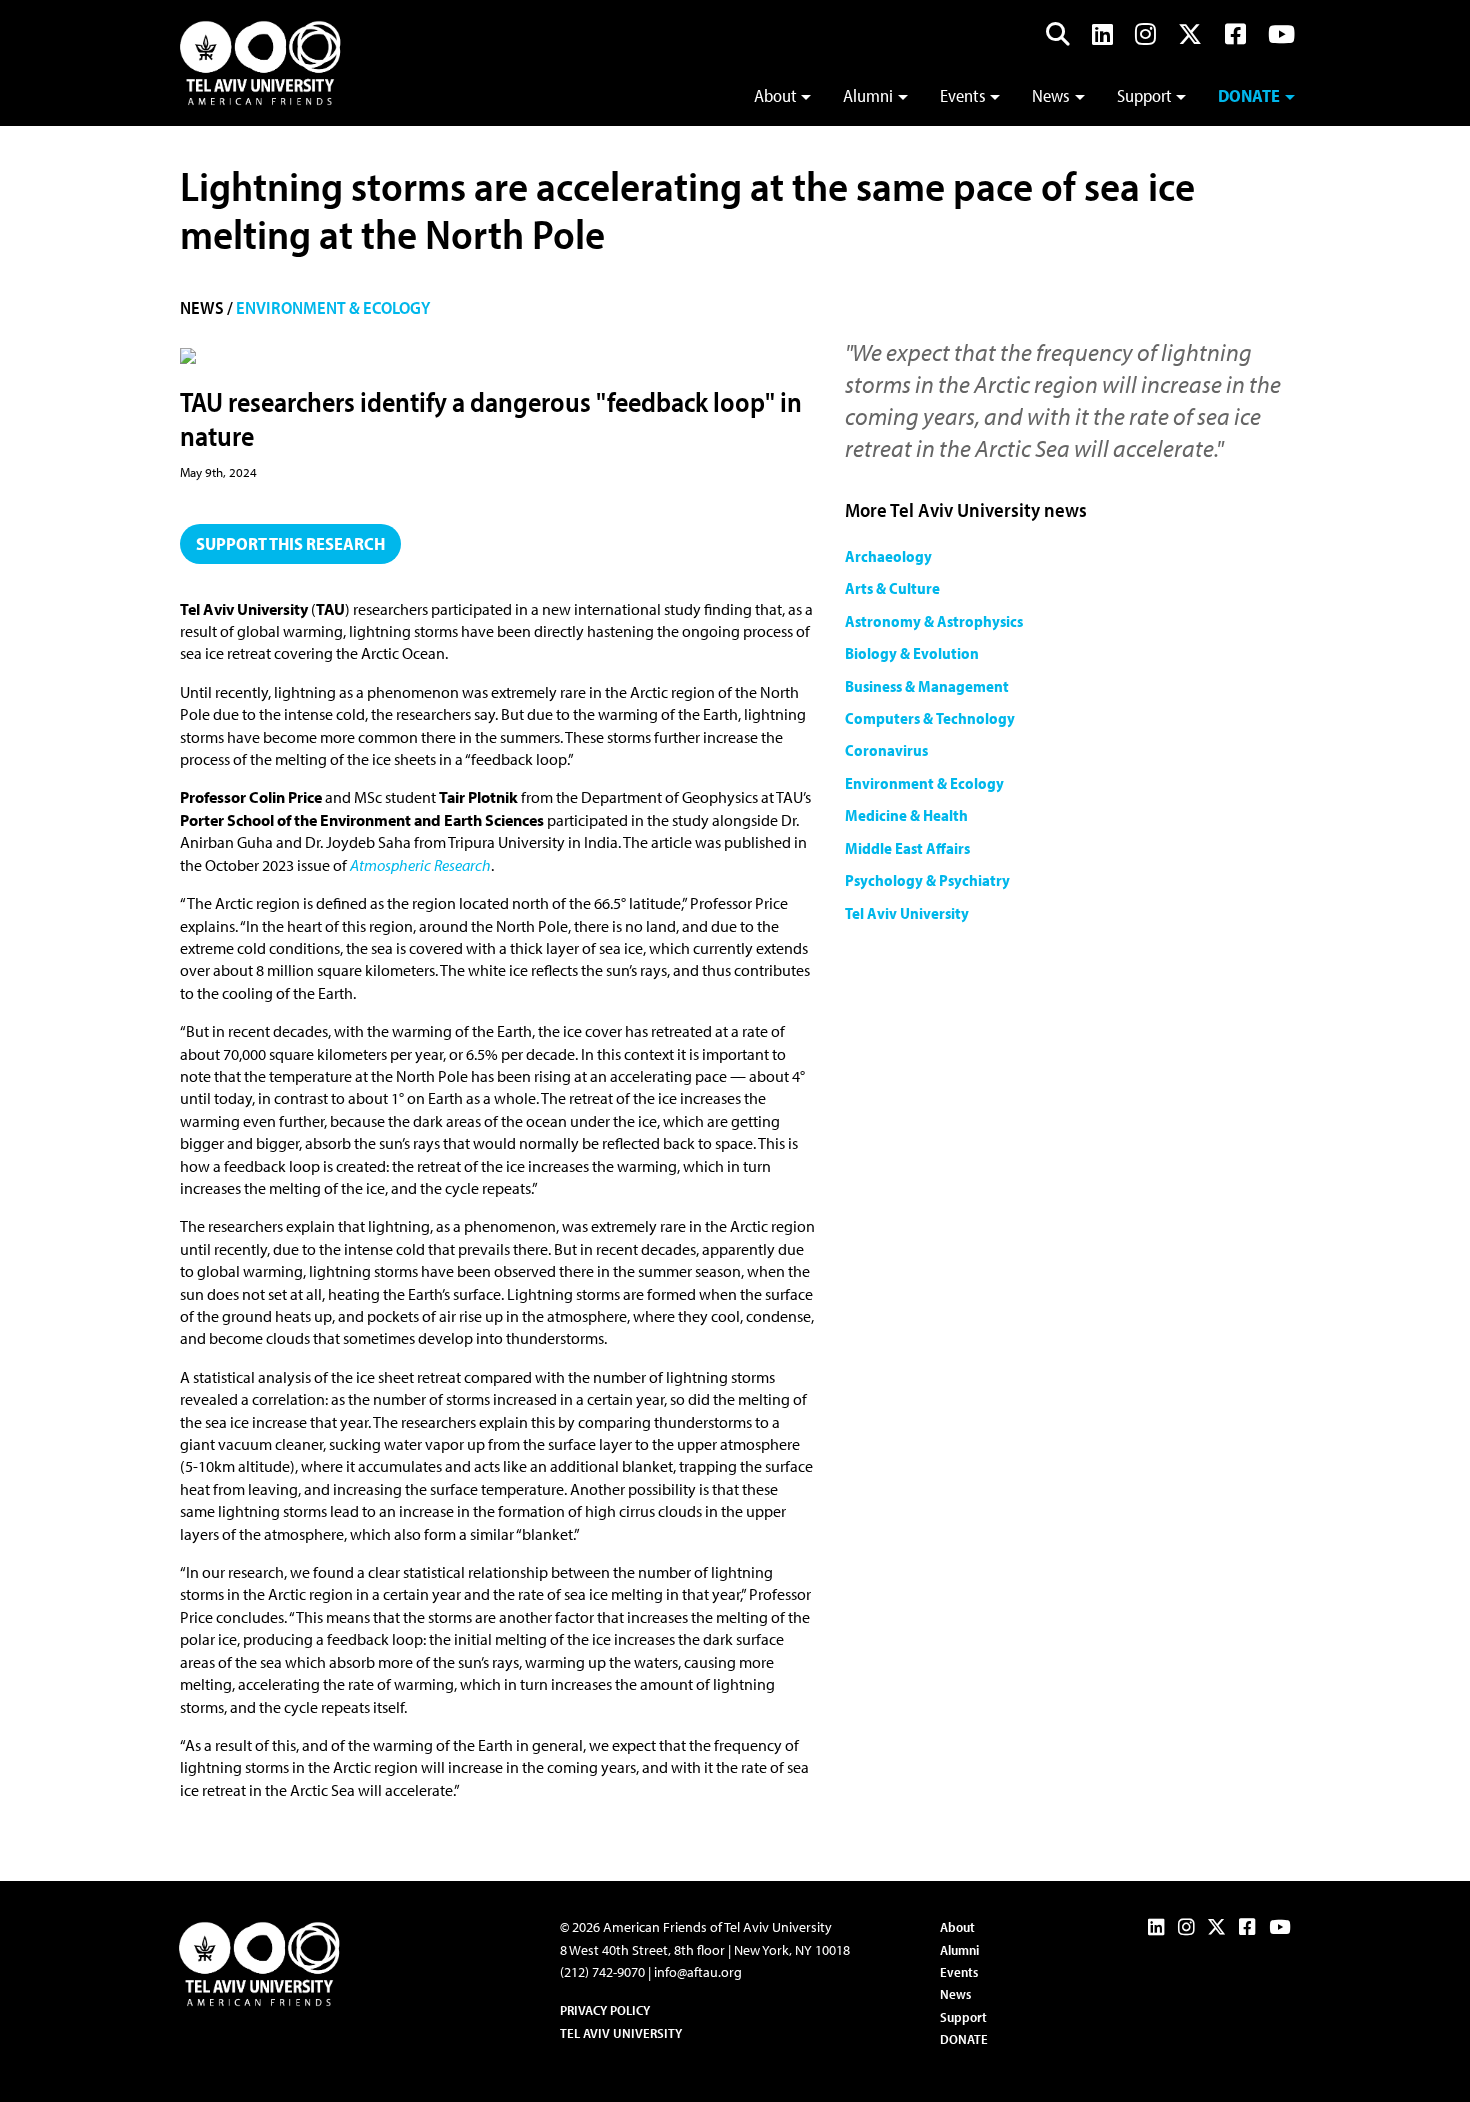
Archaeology (888, 556)
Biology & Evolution (912, 653)
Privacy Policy (605, 2010)
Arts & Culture (892, 588)
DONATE (964, 2039)
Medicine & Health (906, 815)
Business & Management (927, 686)
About (775, 95)
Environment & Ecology (333, 307)
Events (963, 95)
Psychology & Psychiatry (927, 880)
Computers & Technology (930, 718)
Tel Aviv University (907, 913)
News (1051, 95)
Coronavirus (886, 750)
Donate (1249, 95)
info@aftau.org (698, 1972)
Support (1144, 95)
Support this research (290, 543)
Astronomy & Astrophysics (934, 621)
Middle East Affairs (907, 848)
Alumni (868, 95)
